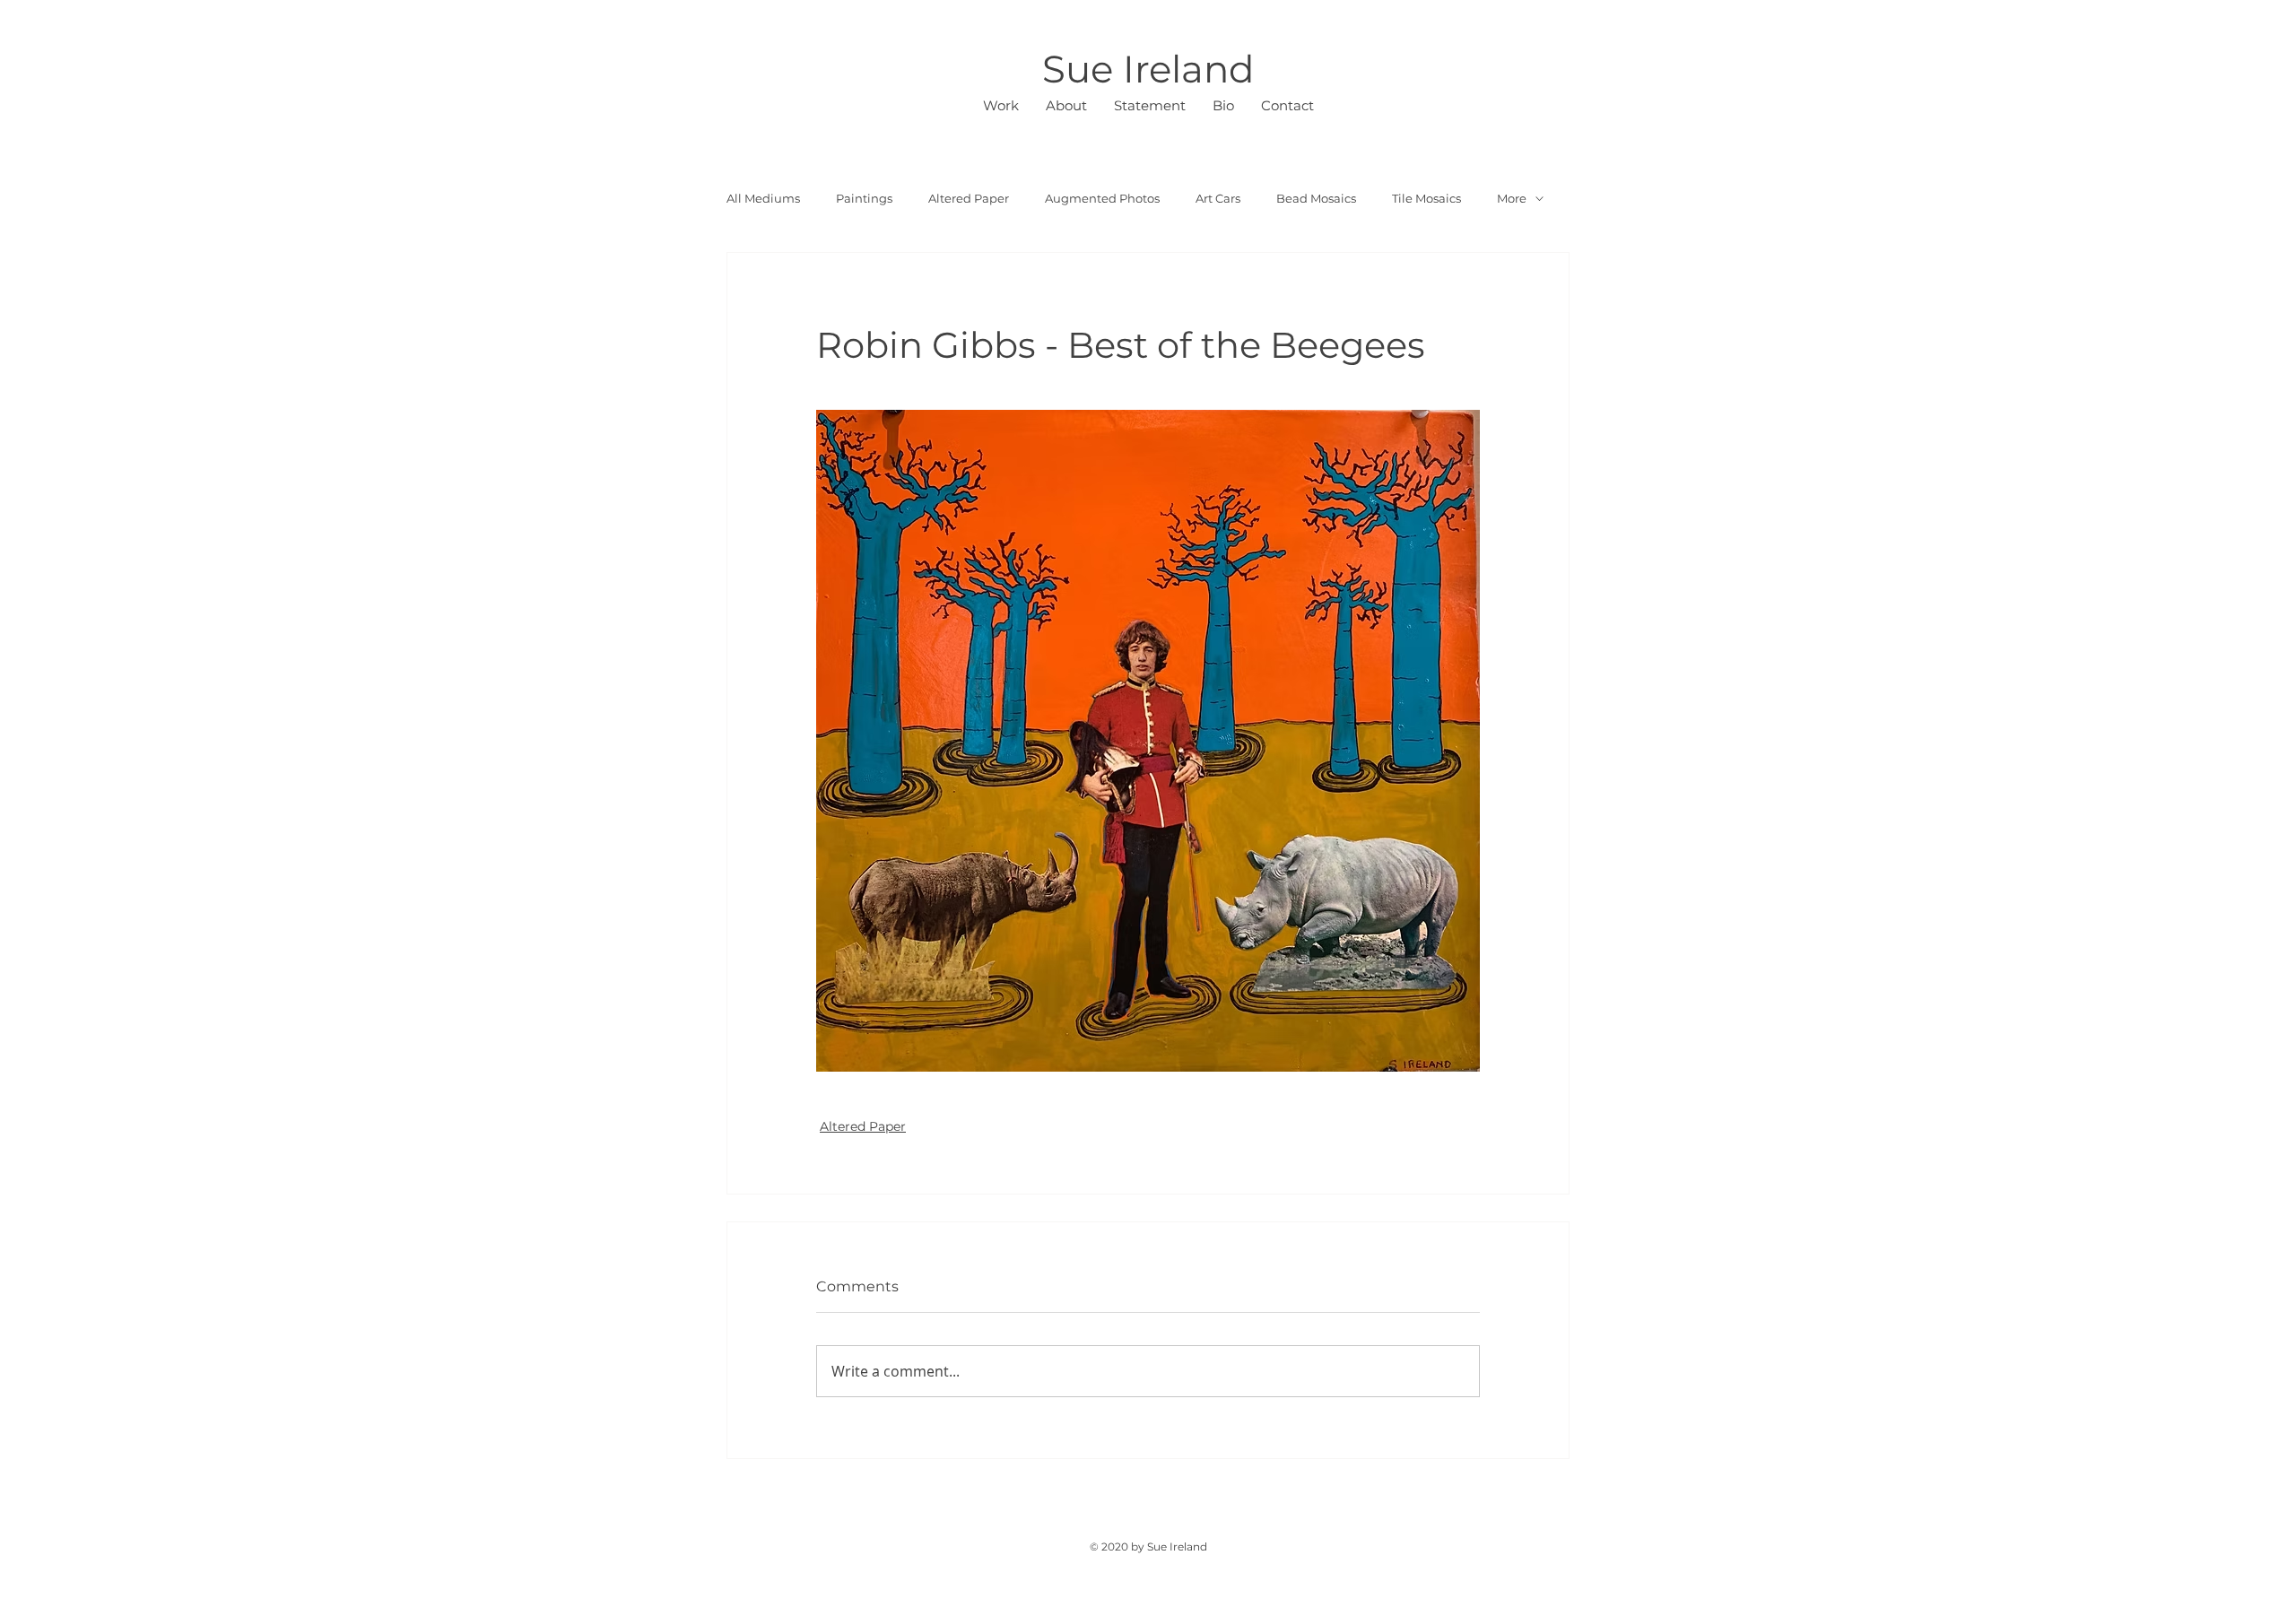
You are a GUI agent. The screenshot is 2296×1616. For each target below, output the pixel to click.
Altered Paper (969, 198)
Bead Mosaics (1316, 198)
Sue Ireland (1148, 69)
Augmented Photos (1102, 198)
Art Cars (1218, 198)
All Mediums (763, 198)
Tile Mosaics (1426, 198)
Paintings (864, 198)
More (1512, 198)
